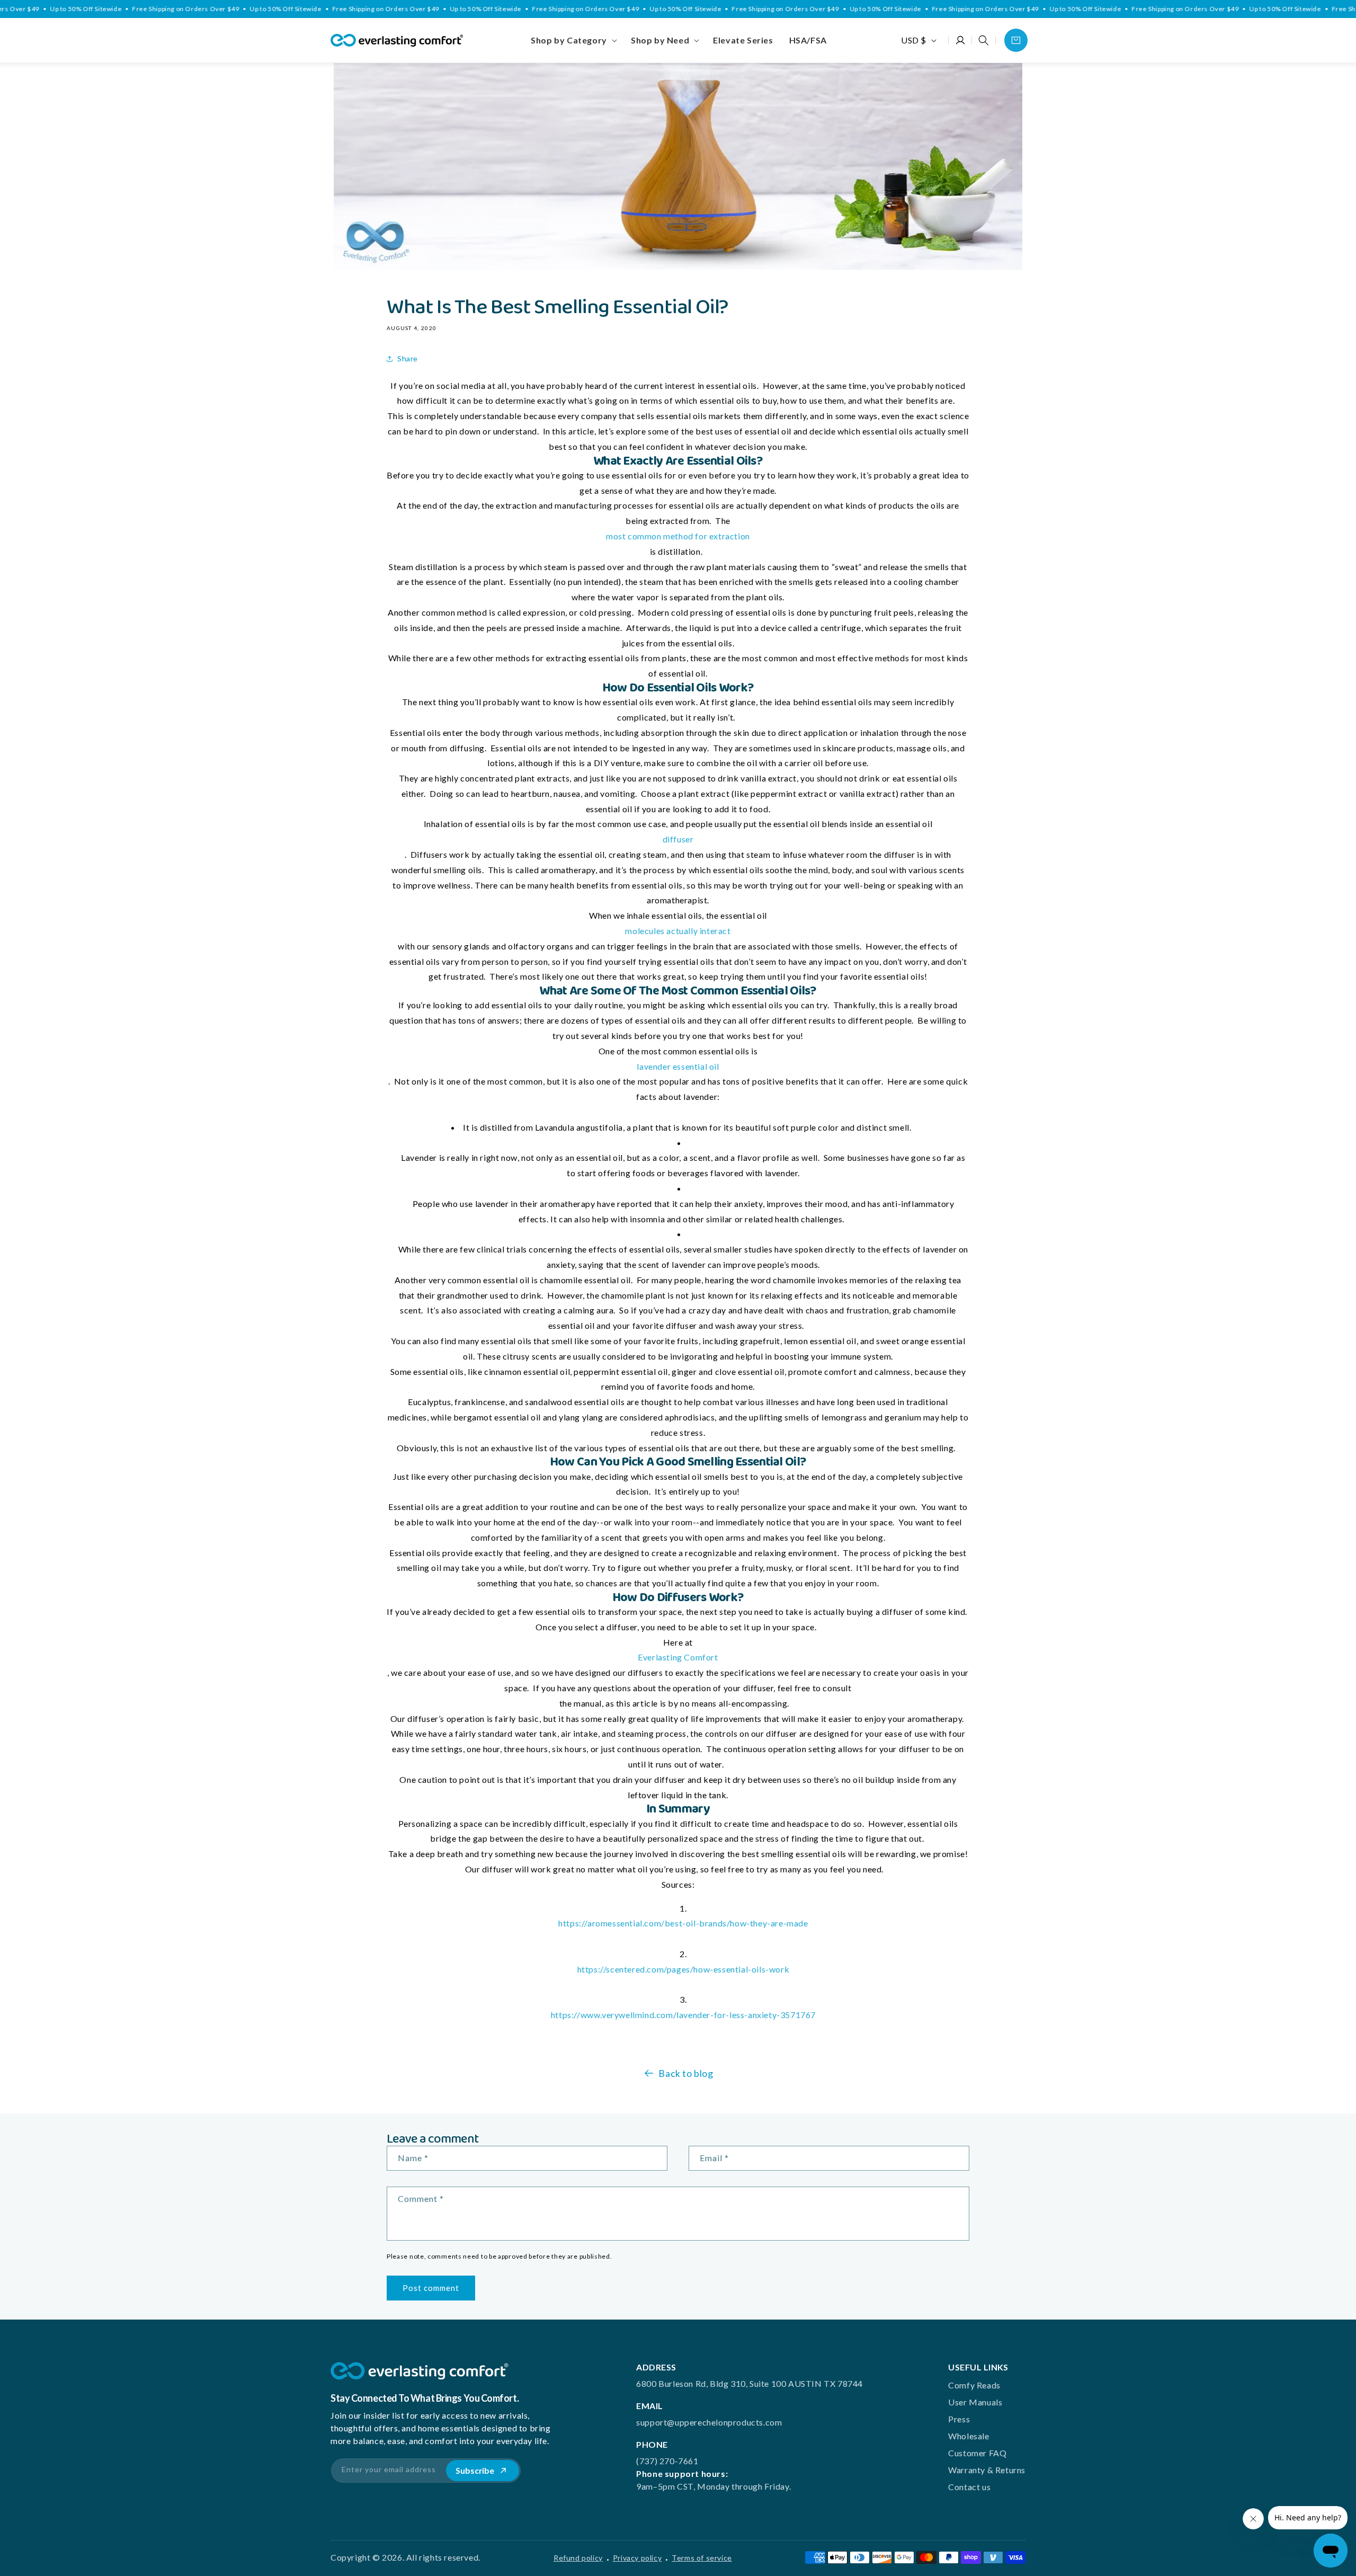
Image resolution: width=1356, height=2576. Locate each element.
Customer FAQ (977, 2453)
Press (959, 2419)
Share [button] (408, 358)
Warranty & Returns (987, 2470)
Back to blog (686, 2073)
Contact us (969, 2487)
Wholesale (969, 2436)
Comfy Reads (974, 2385)
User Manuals (975, 2402)
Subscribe (475, 2470)
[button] (573, 40)
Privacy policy (637, 2558)
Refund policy (578, 2558)
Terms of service (702, 2558)
